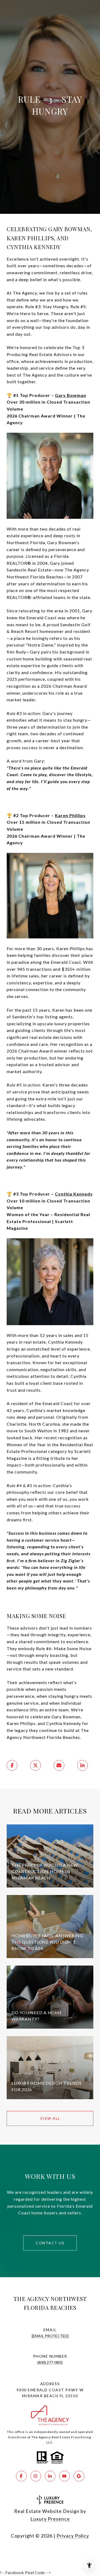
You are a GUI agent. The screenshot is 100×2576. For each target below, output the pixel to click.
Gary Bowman (71, 395)
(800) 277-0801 (50, 2362)
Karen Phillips (70, 815)
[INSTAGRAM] (36, 2476)
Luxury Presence (50, 2519)
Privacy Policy (73, 2536)
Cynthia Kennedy (74, 1194)
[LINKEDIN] (50, 2476)
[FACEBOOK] (21, 2476)
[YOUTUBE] (65, 2476)
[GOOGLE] (79, 2476)
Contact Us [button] (50, 2243)
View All (50, 2118)
